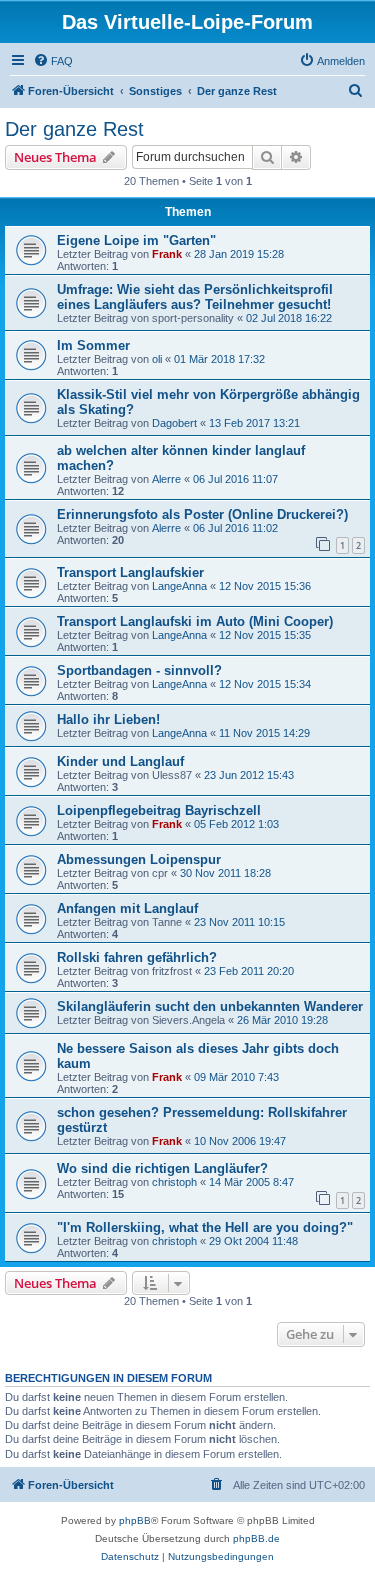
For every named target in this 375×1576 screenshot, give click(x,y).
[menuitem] (53, 61)
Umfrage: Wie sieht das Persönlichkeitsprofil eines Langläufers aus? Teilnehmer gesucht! (195, 297)
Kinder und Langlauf (120, 761)
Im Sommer (93, 345)
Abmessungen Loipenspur (139, 859)
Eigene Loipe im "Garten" (136, 240)
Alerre (166, 479)
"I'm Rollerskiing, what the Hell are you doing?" (205, 1227)
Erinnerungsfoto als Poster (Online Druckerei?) (202, 514)
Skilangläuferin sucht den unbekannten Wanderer (210, 1006)
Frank (167, 254)
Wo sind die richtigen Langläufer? (162, 1168)
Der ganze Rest (74, 129)
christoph (174, 1182)
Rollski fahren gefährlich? (137, 957)
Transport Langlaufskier (130, 572)
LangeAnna (179, 586)
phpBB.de (256, 1538)
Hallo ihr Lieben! (108, 719)
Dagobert (174, 423)
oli (157, 359)
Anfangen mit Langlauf (127, 908)
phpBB (135, 1520)
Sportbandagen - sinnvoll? (139, 670)
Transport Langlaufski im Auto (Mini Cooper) (195, 621)
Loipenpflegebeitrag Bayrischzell (159, 810)
